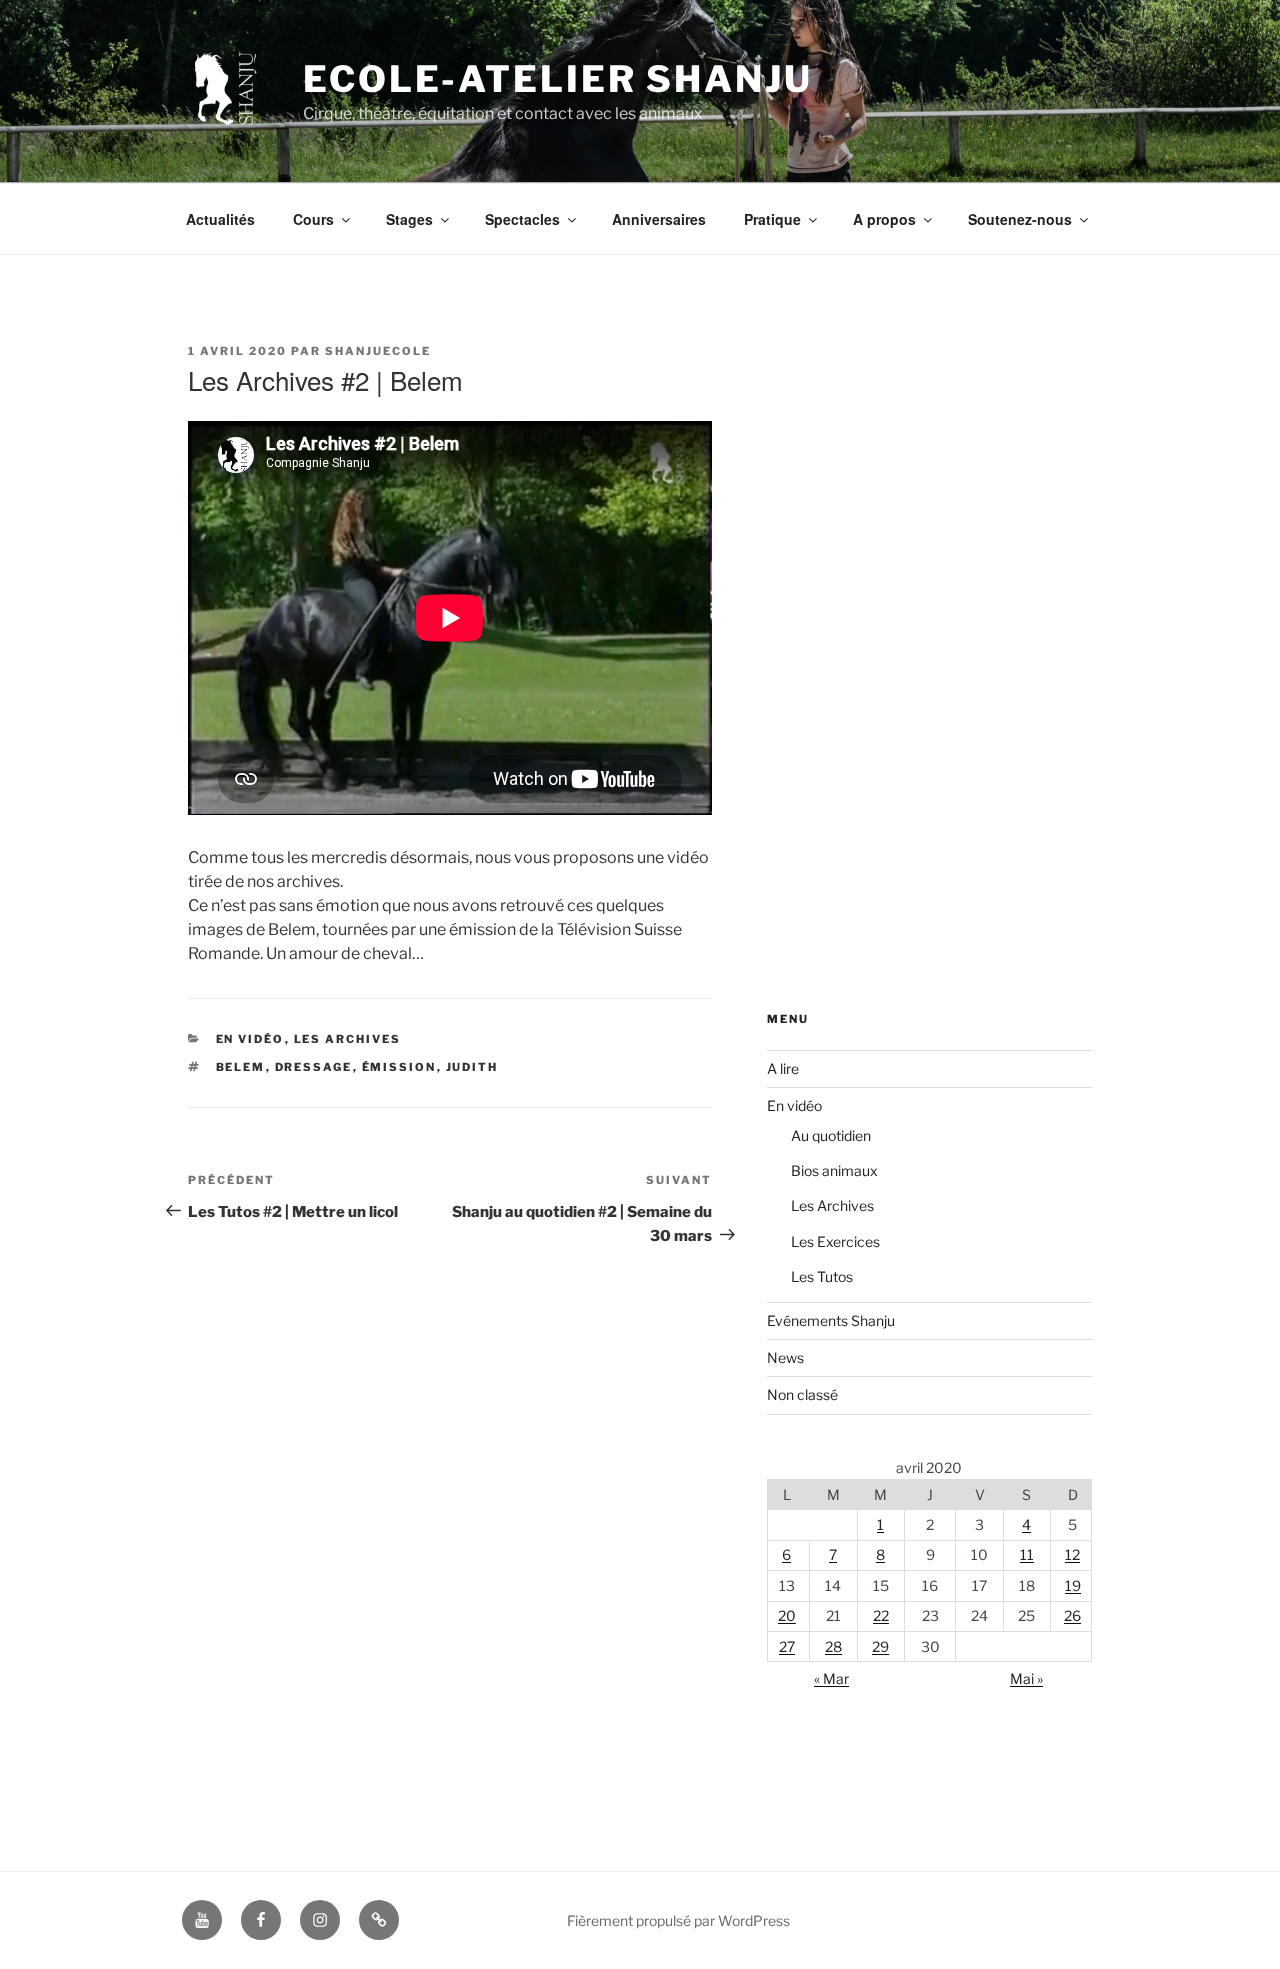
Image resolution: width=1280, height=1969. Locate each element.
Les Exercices (835, 1241)
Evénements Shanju (831, 1320)
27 (787, 1646)
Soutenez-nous (1020, 219)
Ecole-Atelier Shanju (558, 79)
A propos (884, 219)
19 (1073, 1585)
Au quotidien (831, 1135)
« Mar (831, 1678)
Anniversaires (659, 219)
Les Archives (348, 1039)
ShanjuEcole (378, 351)
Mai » (1026, 1678)
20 (787, 1615)
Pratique (772, 219)
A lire (783, 1068)
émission (399, 1067)
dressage (314, 1067)
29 (880, 1646)
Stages (409, 219)
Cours (313, 219)
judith (472, 1067)
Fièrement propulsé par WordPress (678, 1920)
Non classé (802, 1394)
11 (1027, 1554)
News (785, 1357)
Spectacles (522, 219)
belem (241, 1067)
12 (1072, 1554)
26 (1072, 1615)
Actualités (220, 219)
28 (833, 1646)
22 (881, 1615)
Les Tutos (822, 1276)
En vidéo (250, 1039)
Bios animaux (834, 1170)
